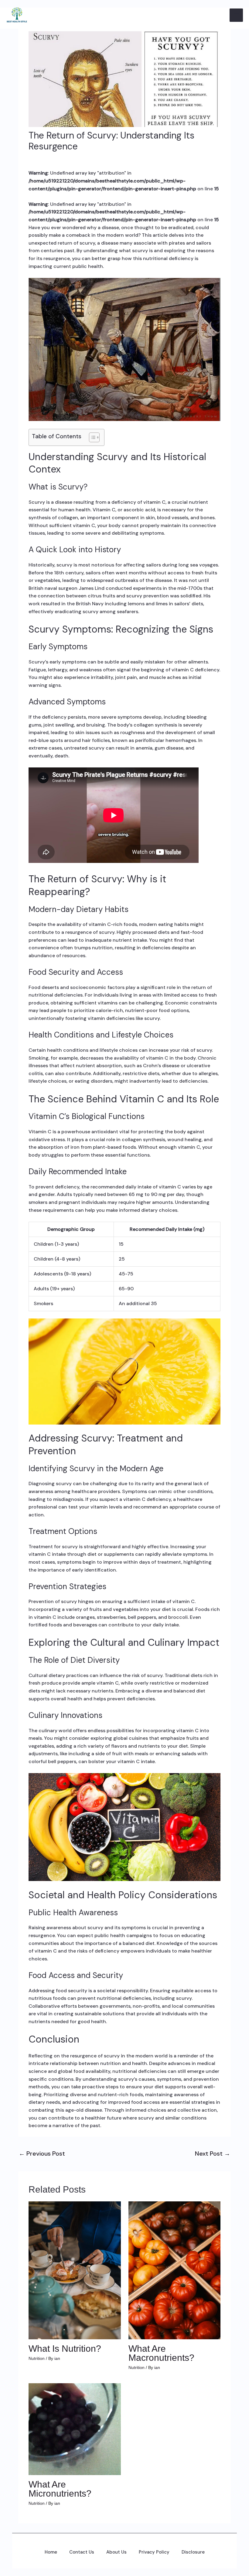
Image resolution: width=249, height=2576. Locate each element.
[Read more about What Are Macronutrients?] (174, 2270)
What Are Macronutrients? (161, 2353)
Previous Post (42, 2153)
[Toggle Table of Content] (91, 437)
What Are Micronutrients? (60, 2489)
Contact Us (82, 2552)
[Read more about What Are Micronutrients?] (75, 2429)
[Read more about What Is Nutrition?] (75, 2270)
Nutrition (37, 2358)
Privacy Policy (154, 2552)
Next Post (213, 2153)
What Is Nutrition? (65, 2349)
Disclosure (193, 2552)
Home (51, 2552)
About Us (116, 2552)
